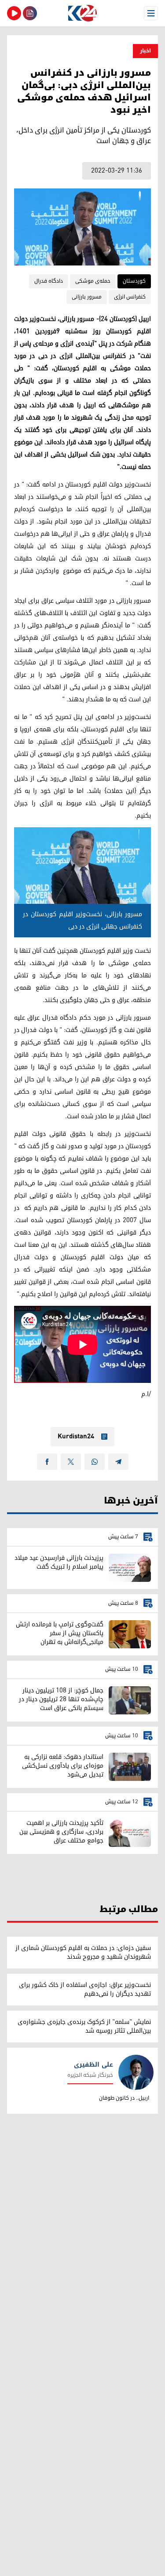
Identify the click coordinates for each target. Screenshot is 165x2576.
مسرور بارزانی (87, 297)
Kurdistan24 (76, 1437)
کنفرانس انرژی (130, 297)
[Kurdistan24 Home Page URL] (82, 13)
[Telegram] (118, 1462)
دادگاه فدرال (49, 281)
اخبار (145, 51)
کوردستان (134, 281)
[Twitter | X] (71, 1462)
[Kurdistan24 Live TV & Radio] (14, 13)
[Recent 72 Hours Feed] (30, 13)
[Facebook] (47, 1462)
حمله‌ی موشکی (93, 281)
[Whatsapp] (95, 1462)
